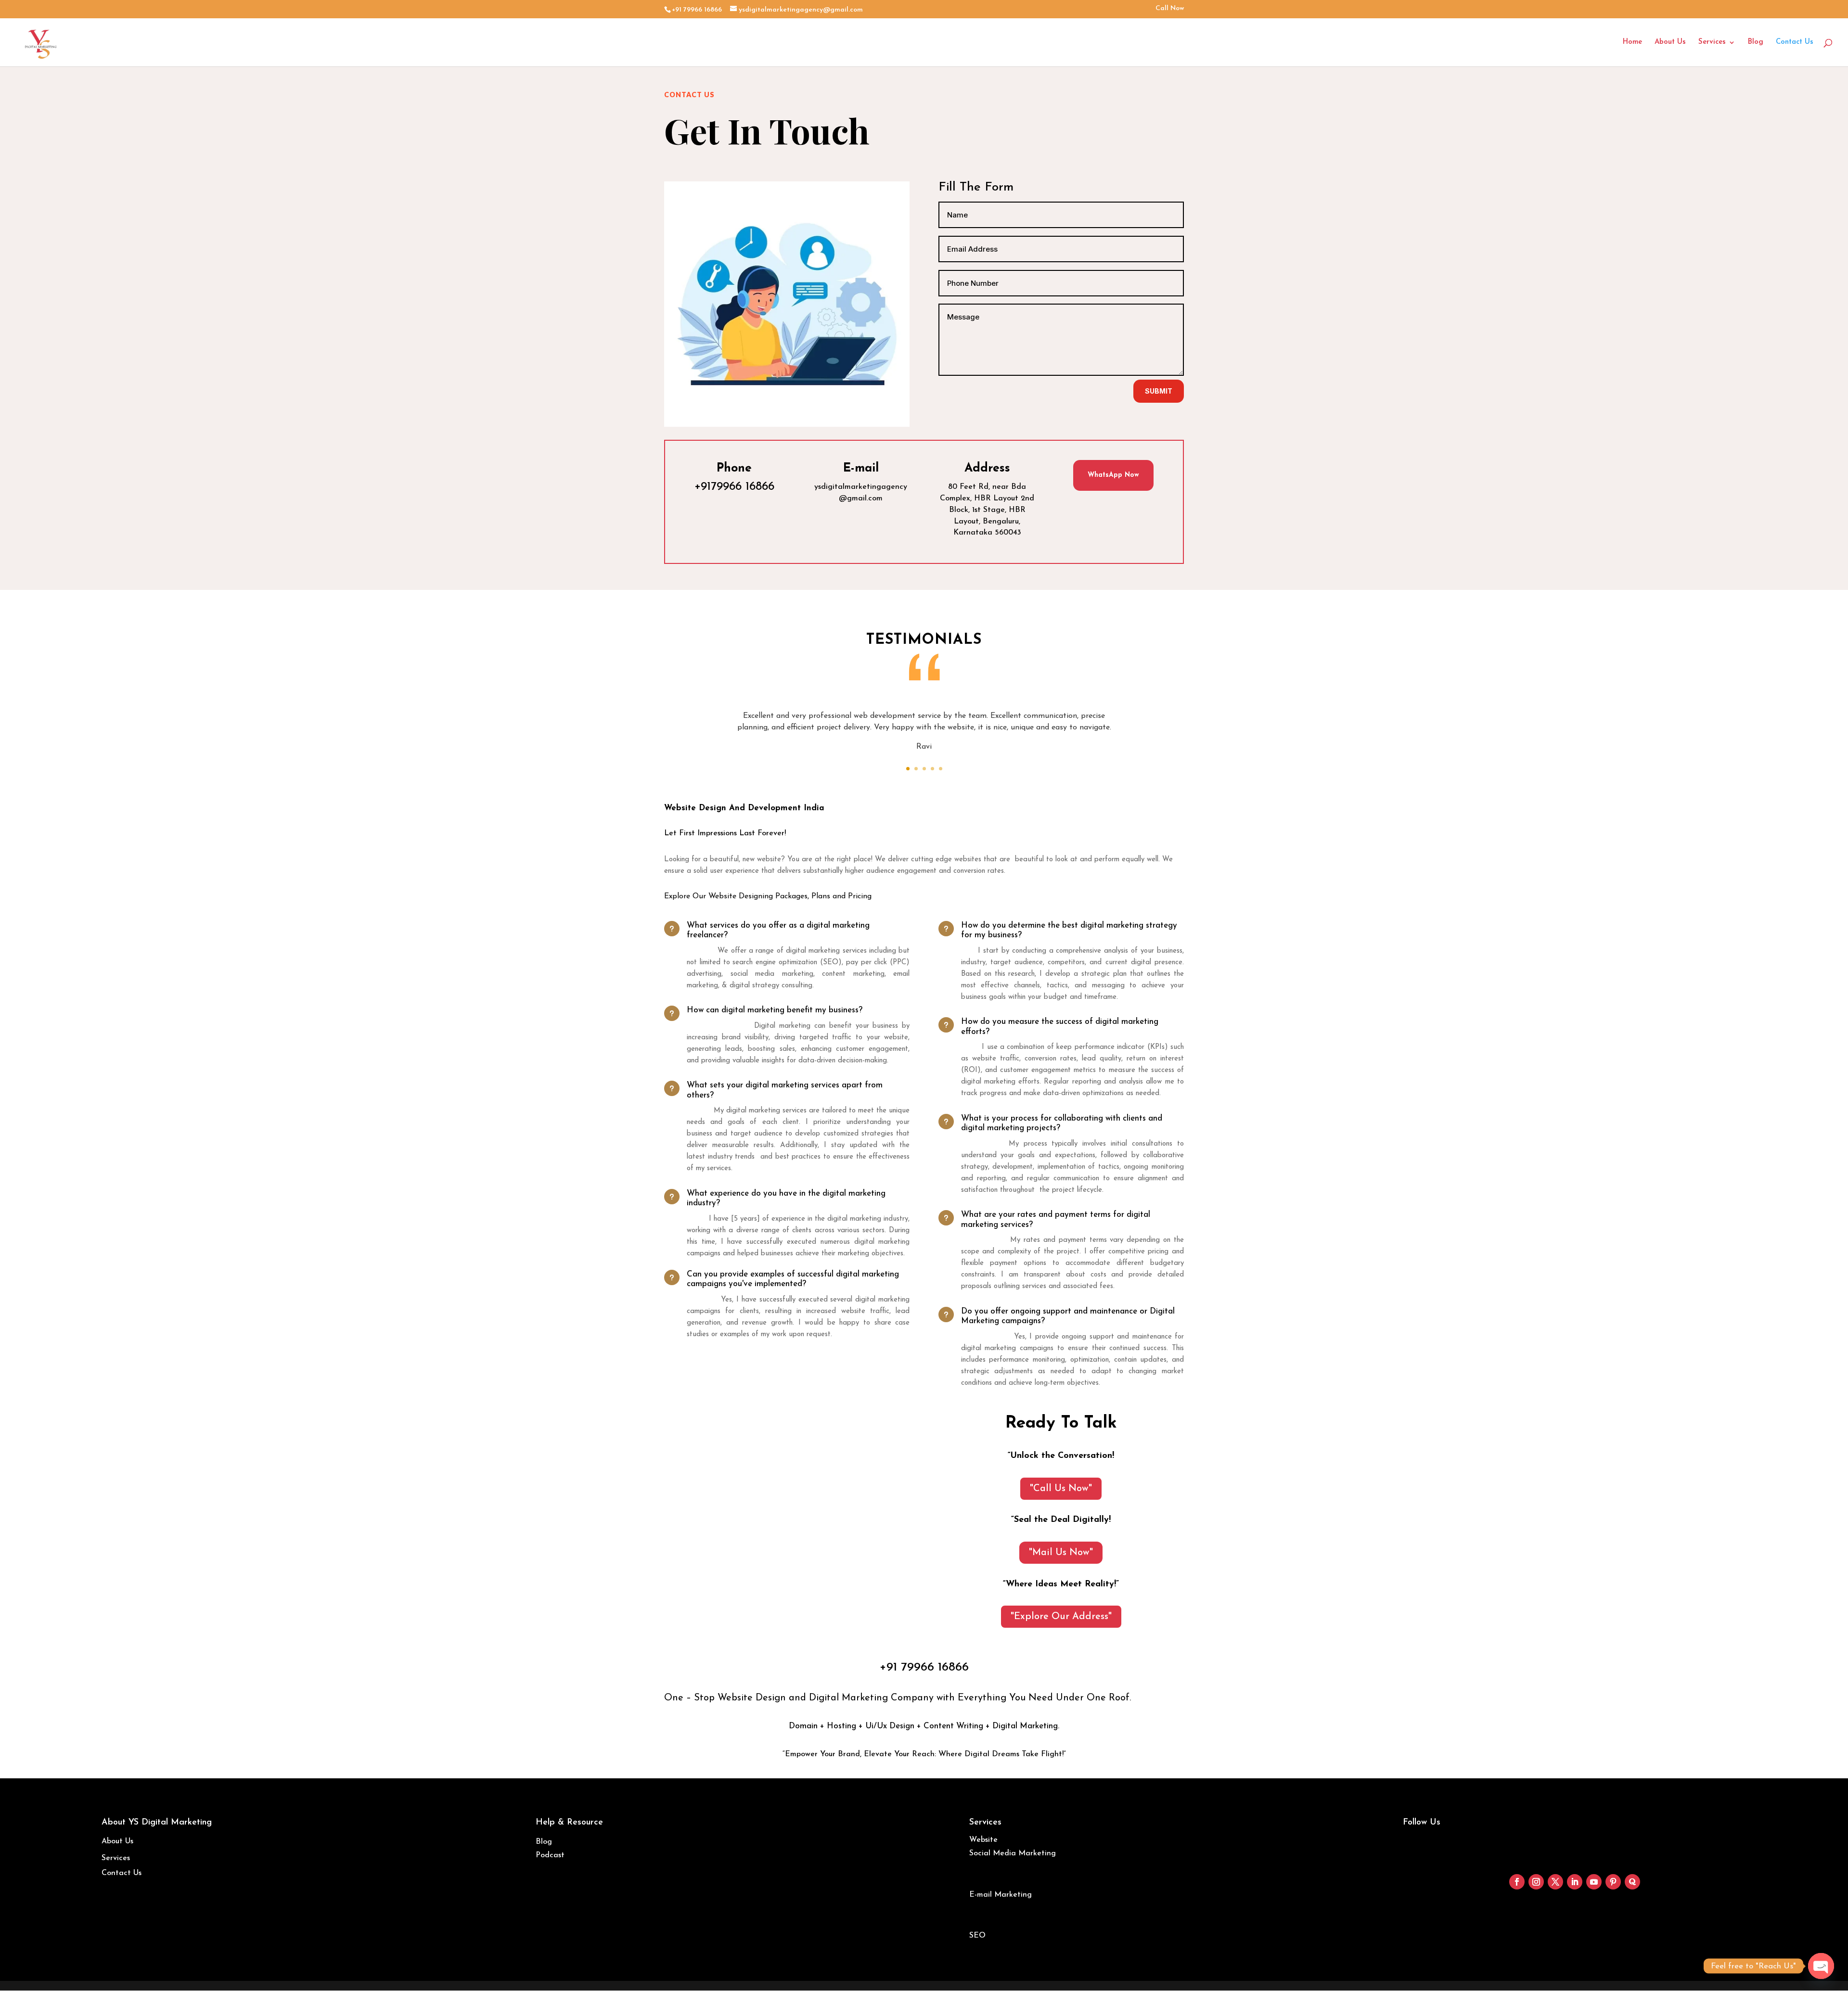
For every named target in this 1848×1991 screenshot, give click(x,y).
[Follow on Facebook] (1517, 1882)
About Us (1670, 42)
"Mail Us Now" (1061, 1553)
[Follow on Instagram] (1536, 1882)
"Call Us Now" (1061, 1489)
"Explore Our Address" (1061, 1617)
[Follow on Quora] (1632, 1882)
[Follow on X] (1555, 1882)
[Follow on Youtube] (1594, 1882)
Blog (1756, 42)
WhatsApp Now (1113, 475)
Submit (1159, 391)
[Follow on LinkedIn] (1575, 1882)
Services (1712, 42)
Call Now (1170, 9)
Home (1632, 42)
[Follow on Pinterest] (1613, 1882)
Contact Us (1795, 42)
